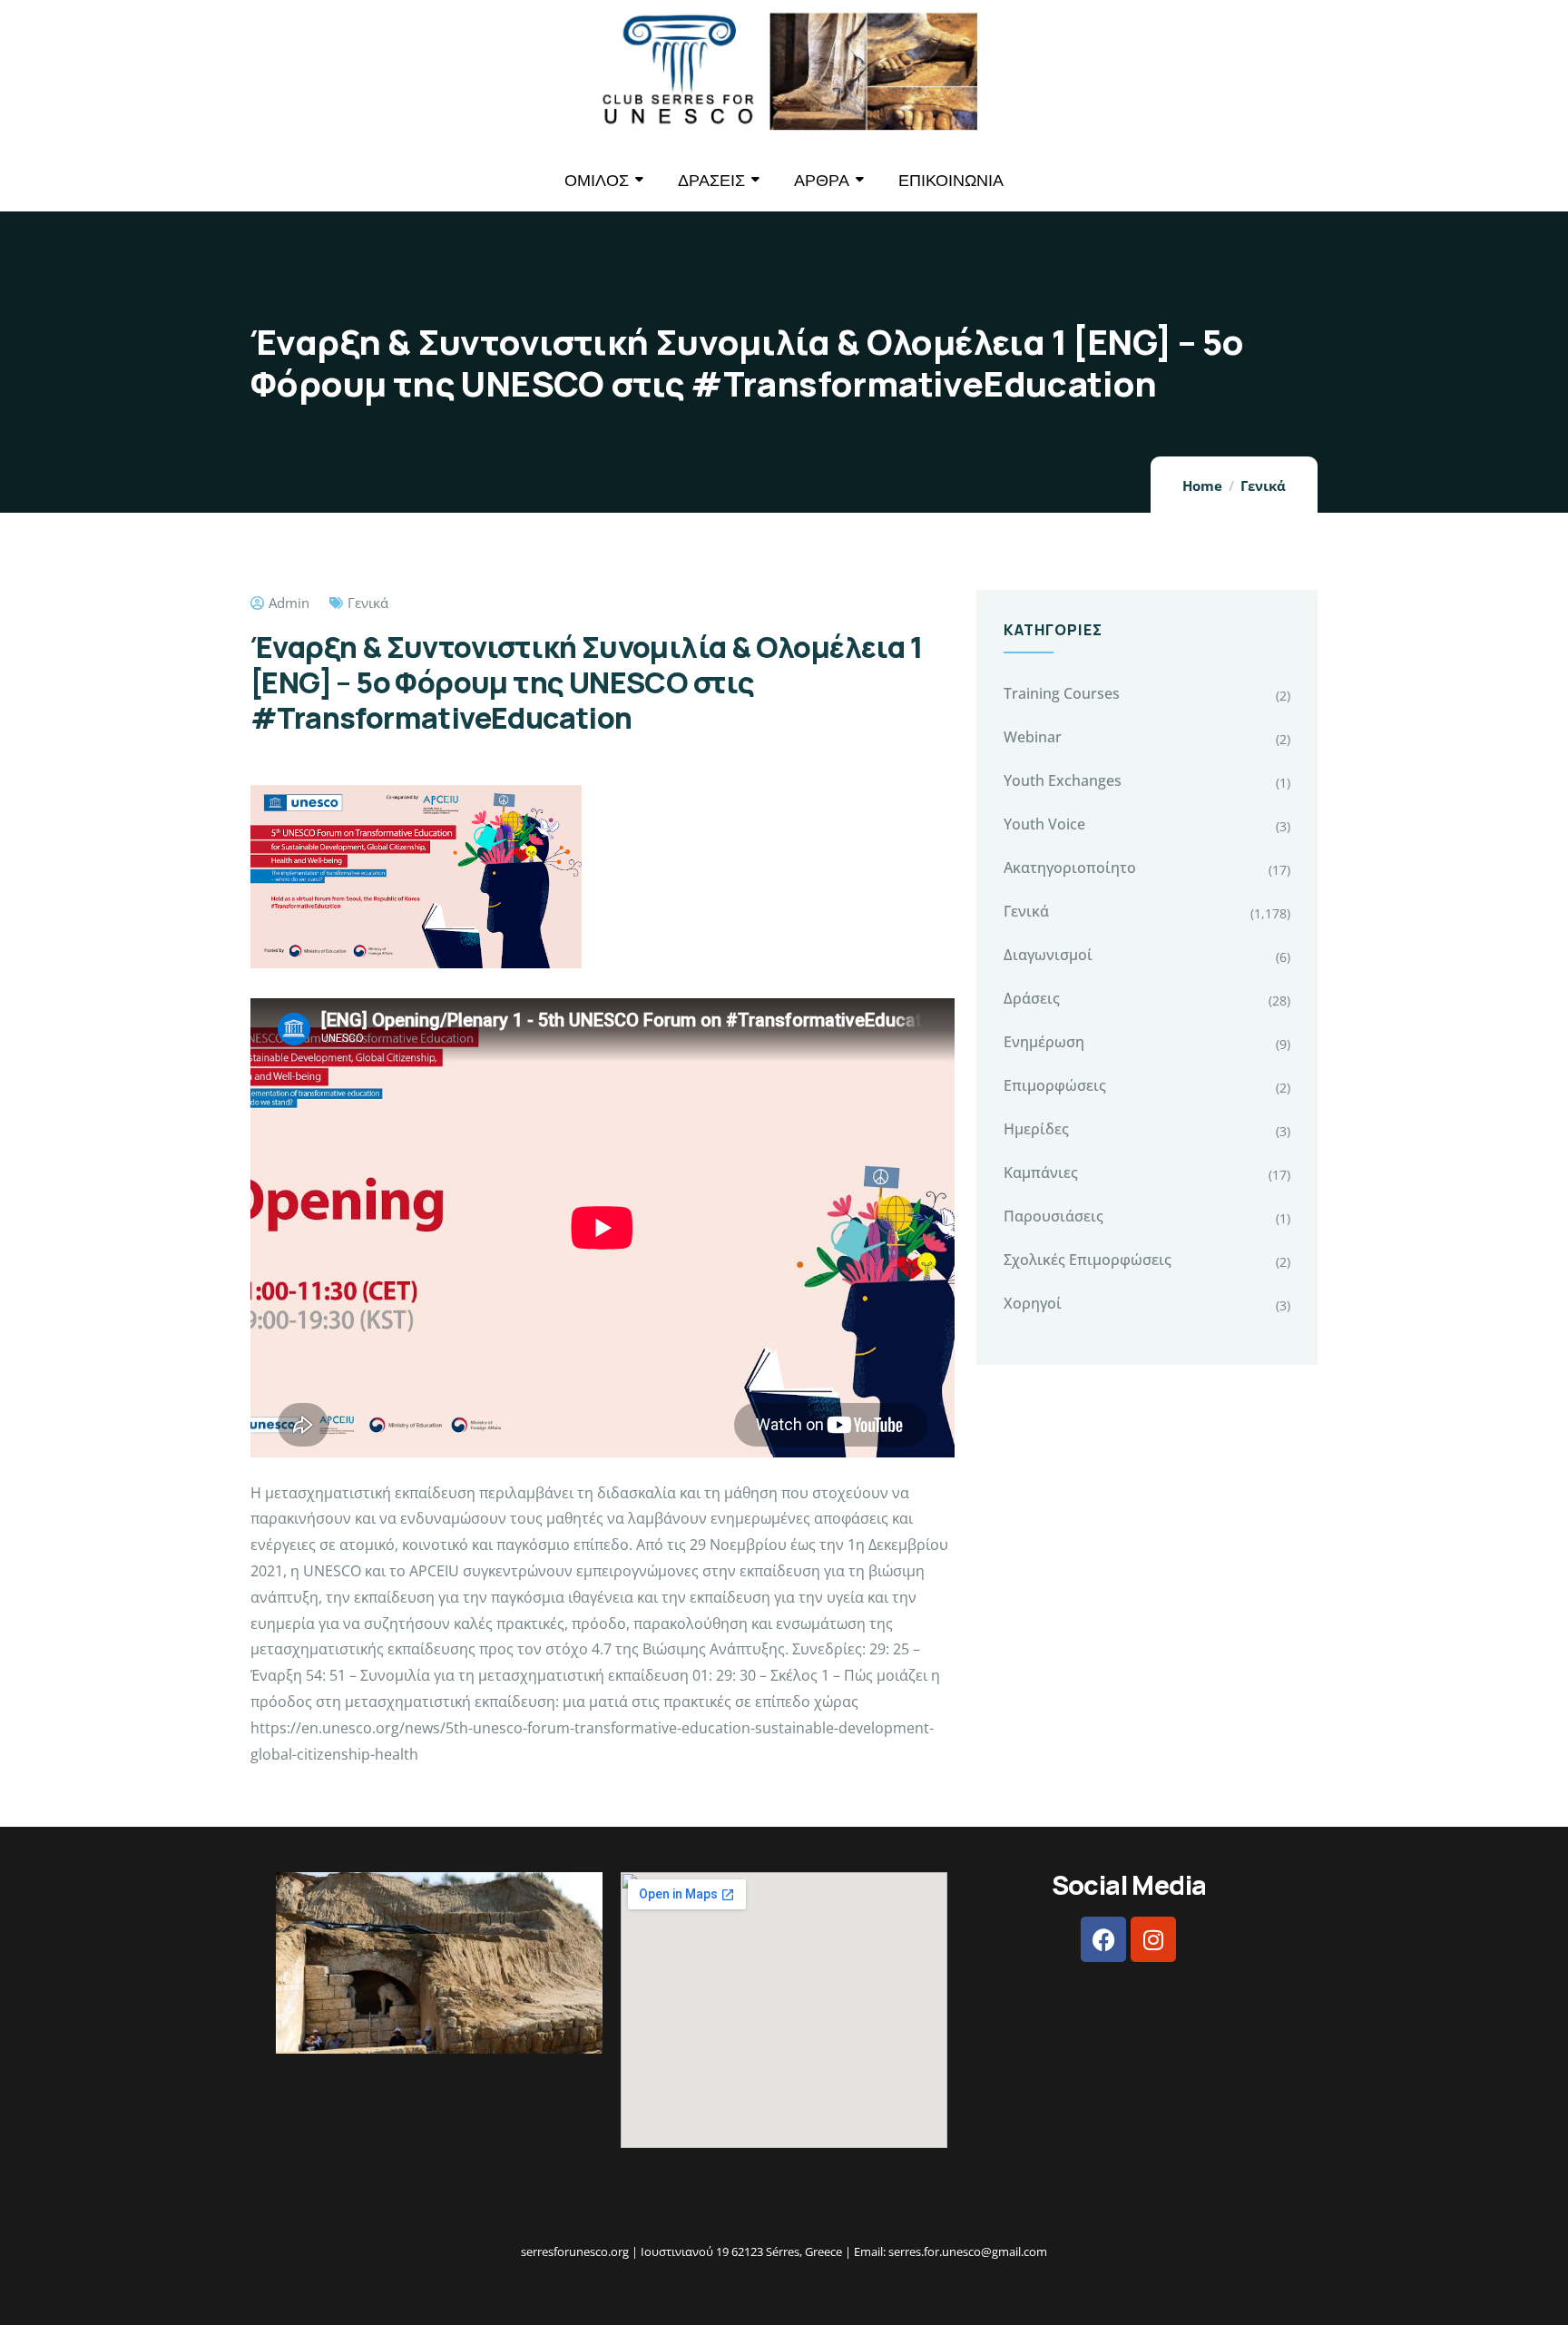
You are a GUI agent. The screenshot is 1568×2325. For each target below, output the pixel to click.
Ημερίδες (1036, 1129)
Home (1202, 486)
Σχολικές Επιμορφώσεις (1088, 1260)
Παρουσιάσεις (1053, 1216)
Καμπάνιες (1041, 1172)
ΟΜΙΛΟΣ (597, 180)
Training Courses (1062, 693)
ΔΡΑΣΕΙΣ (711, 180)
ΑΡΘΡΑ (822, 180)
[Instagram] (1153, 1939)
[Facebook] (1103, 1939)
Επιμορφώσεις (1055, 1085)
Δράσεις (1032, 998)
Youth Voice (1044, 824)
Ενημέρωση (1044, 1042)
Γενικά (1263, 486)
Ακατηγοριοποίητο (1070, 868)
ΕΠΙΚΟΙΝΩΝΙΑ (951, 180)
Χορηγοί (1033, 1303)
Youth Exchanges (1063, 780)
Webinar (1033, 737)
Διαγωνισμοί (1048, 955)
